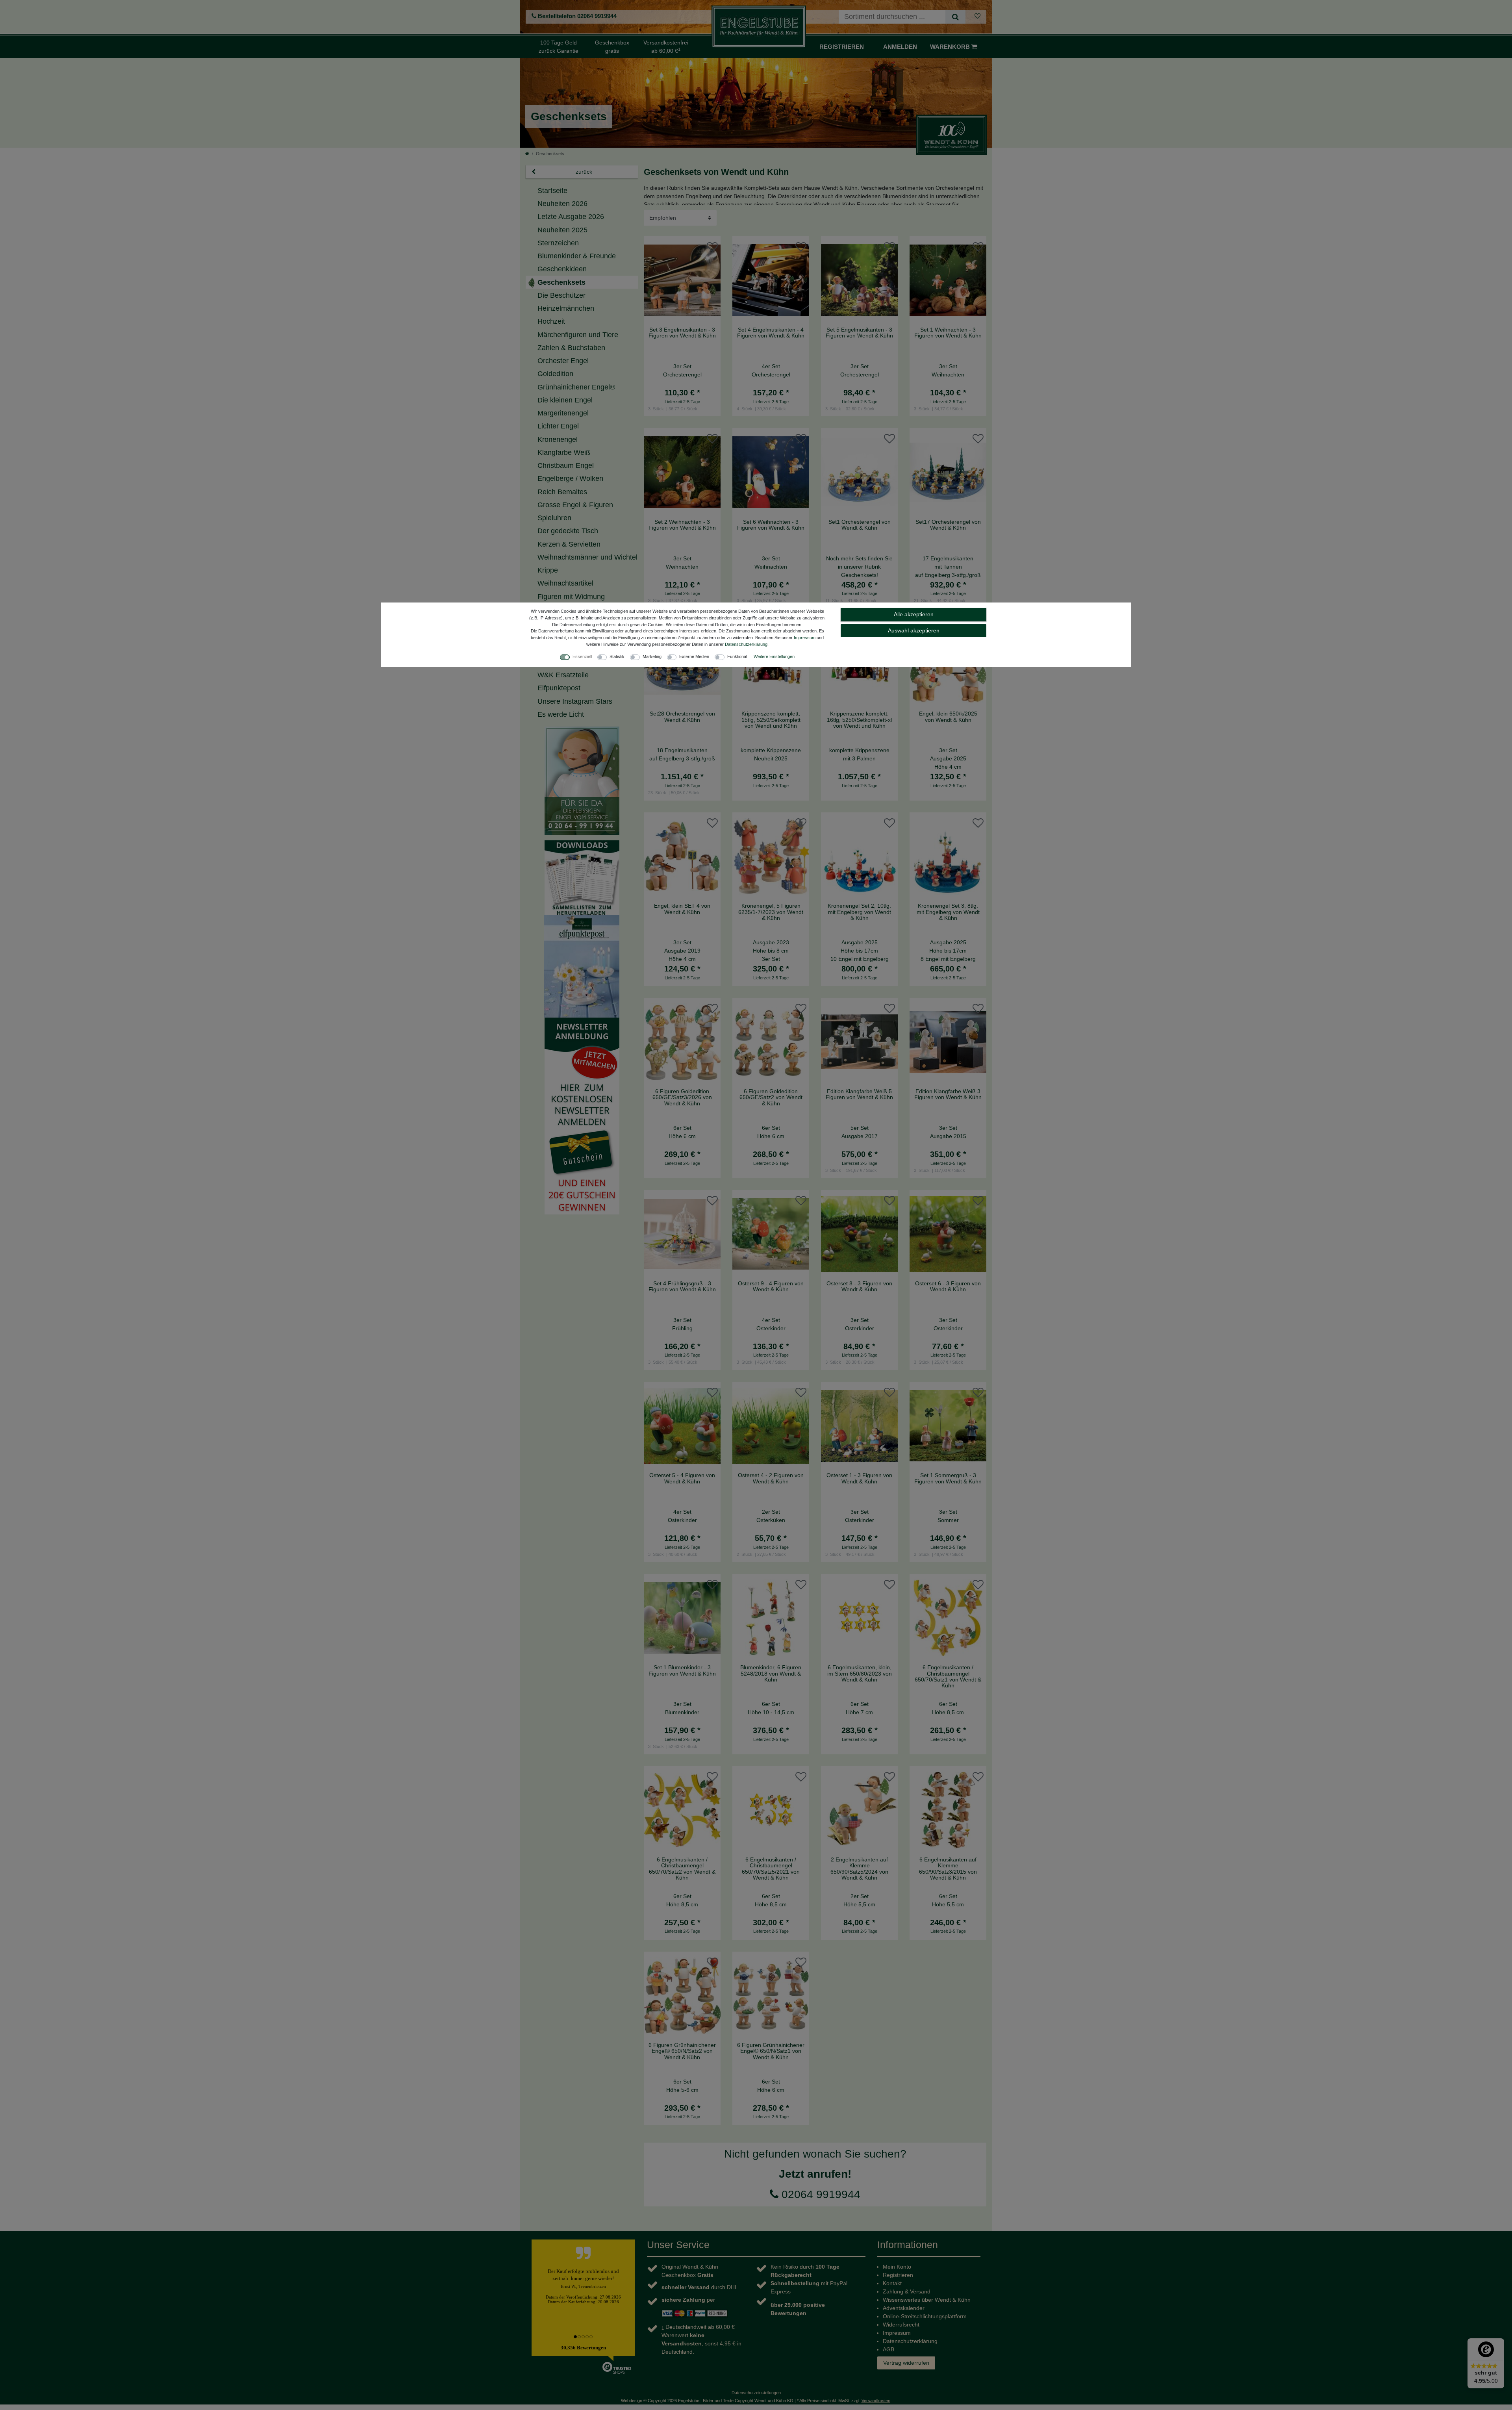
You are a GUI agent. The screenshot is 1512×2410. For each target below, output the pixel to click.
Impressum (805, 638)
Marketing (652, 656)
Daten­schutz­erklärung (746, 644)
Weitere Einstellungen (774, 656)
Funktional (737, 656)
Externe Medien (694, 656)
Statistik (617, 656)
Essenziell (582, 656)
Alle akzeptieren (914, 614)
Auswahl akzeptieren (914, 630)
